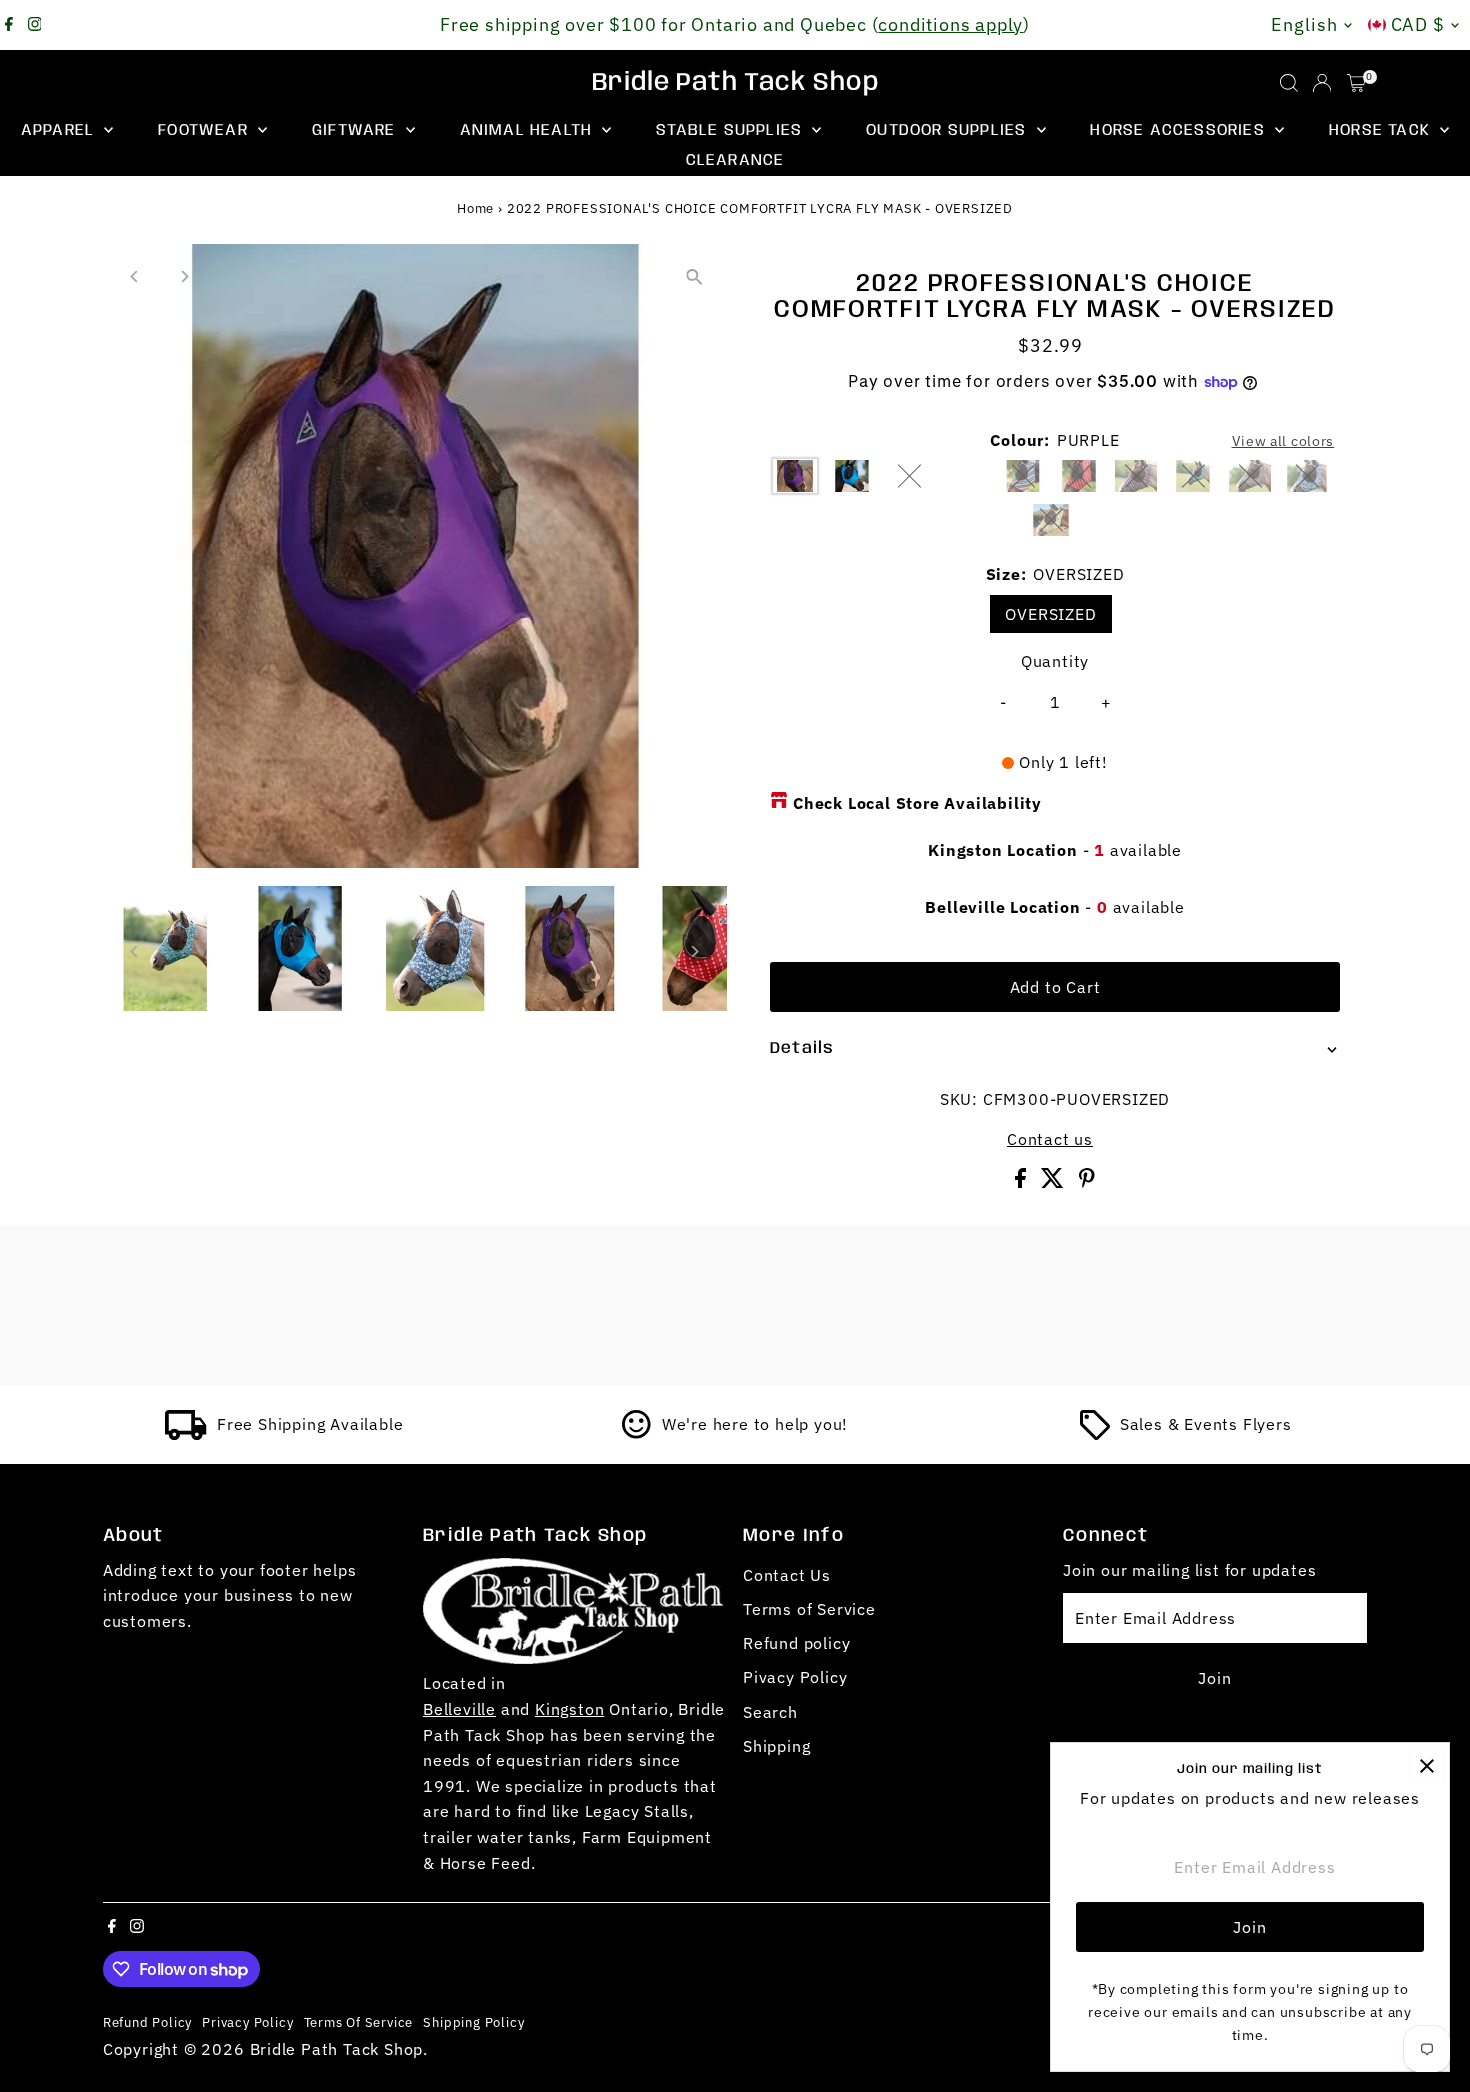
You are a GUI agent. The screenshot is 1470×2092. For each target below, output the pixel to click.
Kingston (569, 1709)
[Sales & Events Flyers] (1095, 1434)
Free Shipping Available (310, 1424)
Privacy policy (247, 2022)
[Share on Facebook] (1023, 1182)
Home (475, 208)
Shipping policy (473, 2022)
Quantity (1055, 661)
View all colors (1283, 441)
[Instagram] (35, 25)
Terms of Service (809, 1609)
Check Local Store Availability (917, 803)
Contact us (1050, 1139)
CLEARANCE (735, 160)
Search (770, 1712)
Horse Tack (1382, 130)
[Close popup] (1426, 1765)
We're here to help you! (755, 1424)
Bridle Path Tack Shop (735, 83)
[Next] (184, 276)
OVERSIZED (1050, 614)
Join (1214, 1678)
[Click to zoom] (694, 276)
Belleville (459, 1709)
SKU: (959, 1099)
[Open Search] (1289, 83)
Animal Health (529, 130)
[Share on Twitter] (1055, 1182)
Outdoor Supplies (948, 130)
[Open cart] (1356, 83)
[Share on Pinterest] (1087, 1182)
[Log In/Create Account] (1322, 83)
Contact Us (787, 1575)
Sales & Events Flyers (1206, 1424)
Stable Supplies (731, 130)
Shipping (776, 1746)
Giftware (356, 130)
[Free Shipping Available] (186, 1434)
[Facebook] (9, 25)
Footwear (205, 130)
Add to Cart (1055, 987)
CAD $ (1418, 24)
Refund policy (796, 1643)
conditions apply (950, 24)
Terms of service (359, 2022)
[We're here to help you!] (637, 1434)
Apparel (60, 130)
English (1304, 24)
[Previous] (135, 276)
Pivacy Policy (795, 1677)
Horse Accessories (1180, 130)
